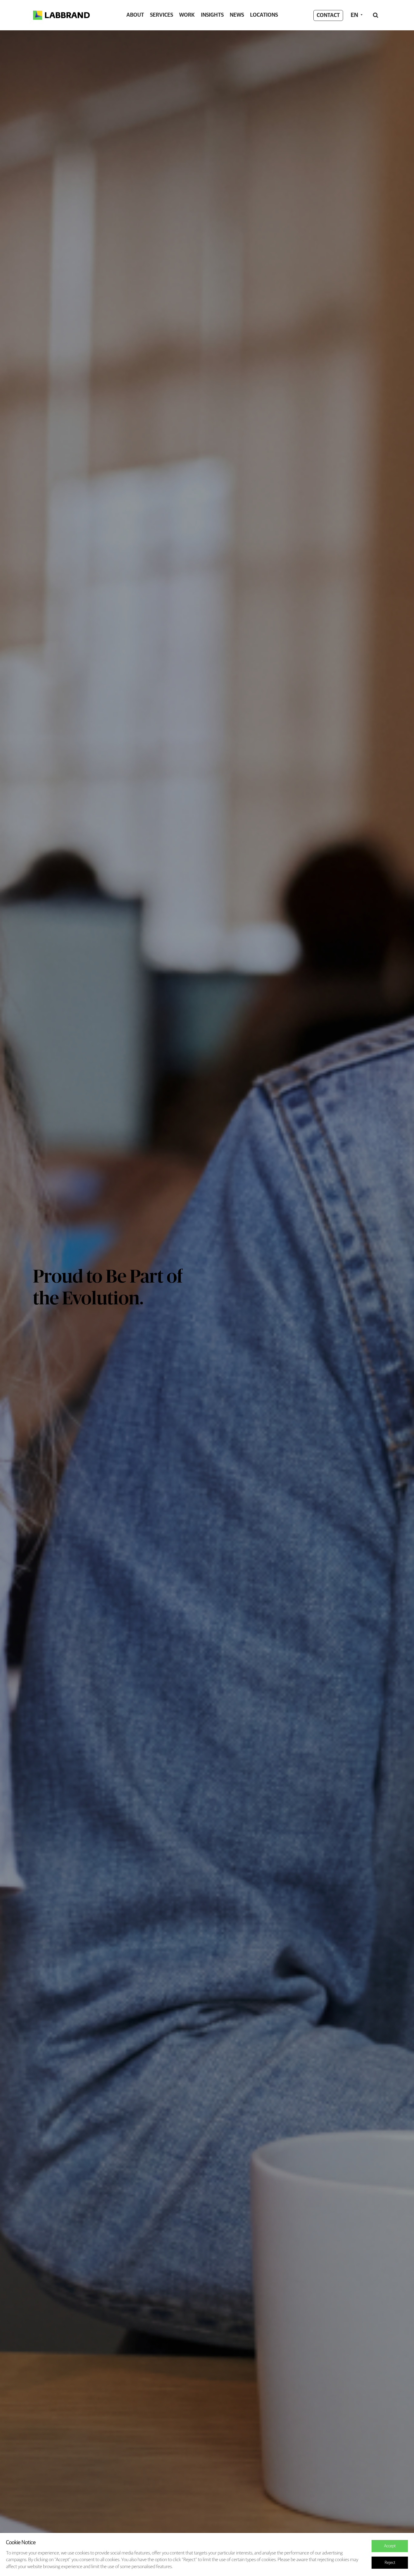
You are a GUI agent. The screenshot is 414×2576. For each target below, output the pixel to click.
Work (187, 15)
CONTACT (328, 15)
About (135, 15)
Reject (390, 2563)
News (237, 15)
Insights (212, 15)
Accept (390, 2546)
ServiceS (162, 15)
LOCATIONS (264, 15)
